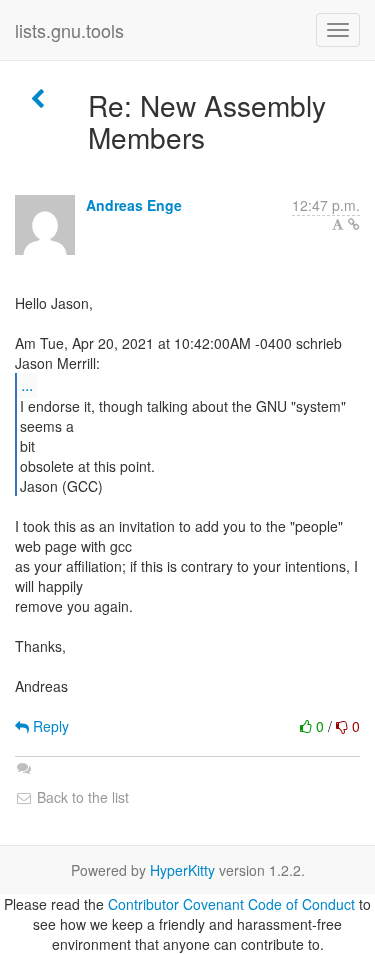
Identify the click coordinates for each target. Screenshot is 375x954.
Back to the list (81, 797)
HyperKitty (182, 870)
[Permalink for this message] (354, 224)
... (27, 384)
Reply (49, 726)
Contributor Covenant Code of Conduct (231, 904)
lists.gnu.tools (69, 30)
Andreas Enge (134, 205)
